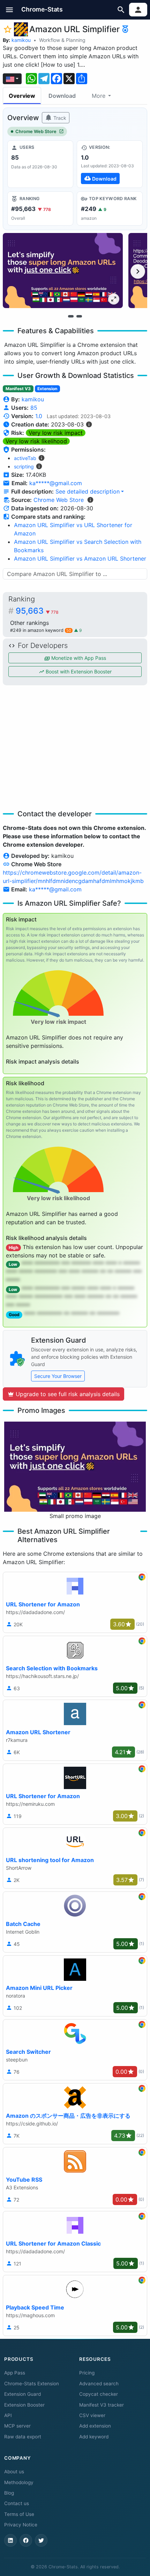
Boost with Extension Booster (78, 672)
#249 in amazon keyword (41, 630)
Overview (22, 96)
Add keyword (94, 2437)
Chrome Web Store (36, 132)
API (8, 2415)
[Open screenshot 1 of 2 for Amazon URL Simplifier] (63, 271)
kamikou (21, 40)
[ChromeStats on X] (41, 2540)
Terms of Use (19, 2514)
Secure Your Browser (58, 1376)
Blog (9, 2493)
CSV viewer (92, 2415)
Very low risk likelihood (36, 441)
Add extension (95, 2426)
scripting (24, 466)
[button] (10, 10)
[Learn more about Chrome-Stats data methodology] (90, 500)
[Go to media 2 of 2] (79, 316)
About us (14, 2472)
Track (59, 118)
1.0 (39, 416)
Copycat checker (99, 2394)
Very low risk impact (56, 433)
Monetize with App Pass (78, 658)
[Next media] (138, 271)
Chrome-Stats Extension (32, 2384)
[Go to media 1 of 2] (71, 316)
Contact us (17, 2503)
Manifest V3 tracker (102, 2405)
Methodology (19, 2482)
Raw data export (23, 2437)
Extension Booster (24, 2405)
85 (34, 408)
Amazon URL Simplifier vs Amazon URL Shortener (80, 559)
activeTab (25, 458)
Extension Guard (22, 2394)
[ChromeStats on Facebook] (26, 2540)
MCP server (17, 2426)
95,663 (37, 611)
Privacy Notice (21, 2525)
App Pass (15, 2373)
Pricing (87, 2373)
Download (62, 96)
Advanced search (99, 2384)
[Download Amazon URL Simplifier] (110, 164)
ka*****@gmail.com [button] (56, 483)
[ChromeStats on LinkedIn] (10, 2540)
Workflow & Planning (62, 40)
